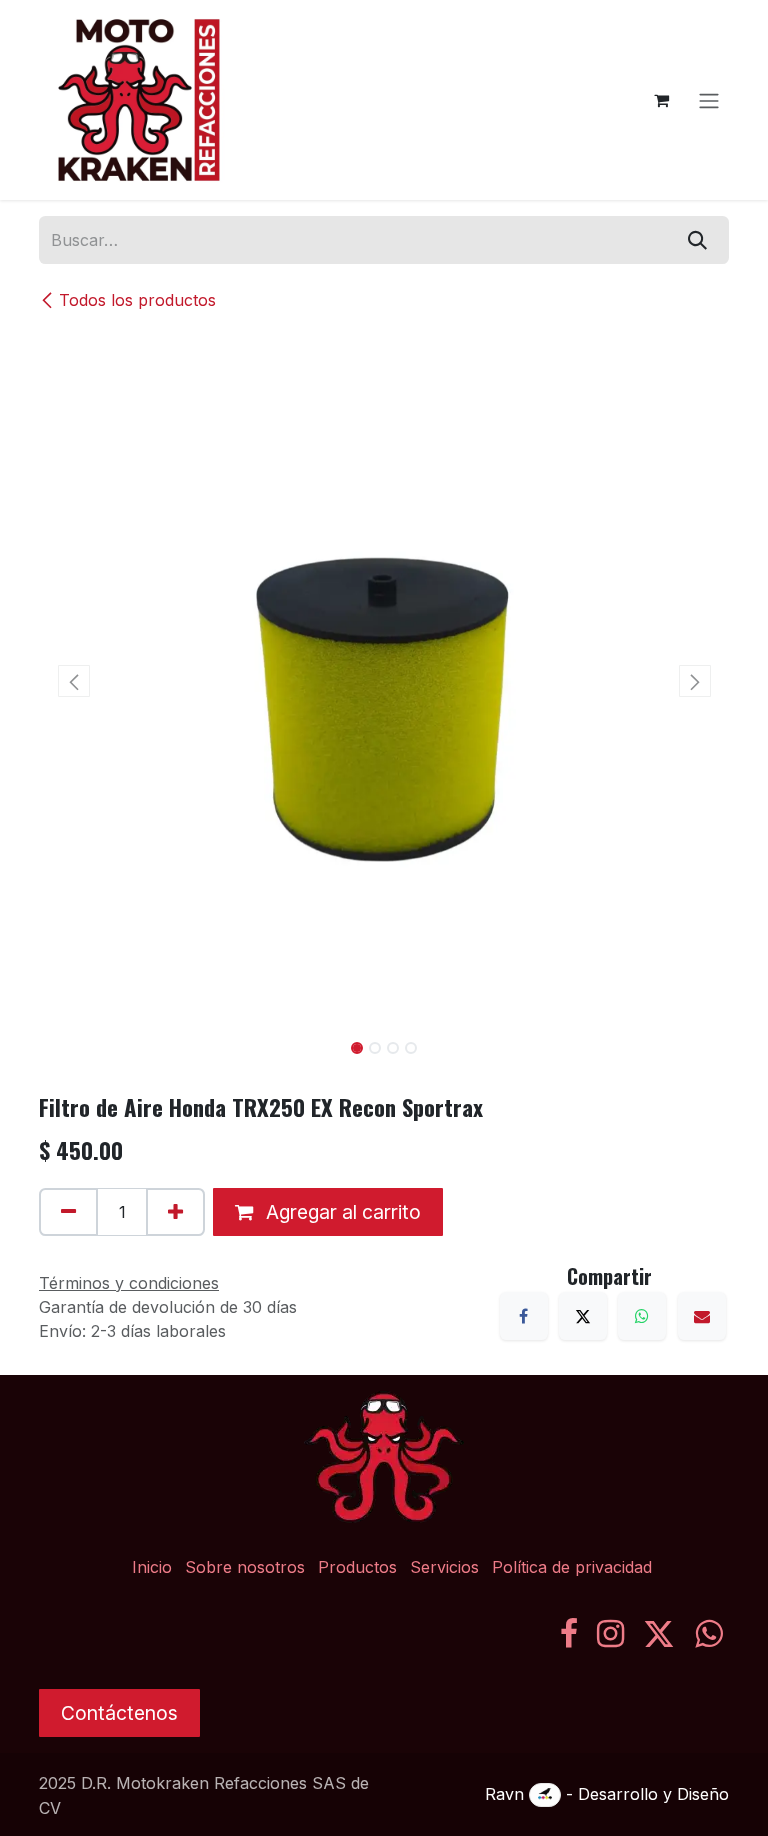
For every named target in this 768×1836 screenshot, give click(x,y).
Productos (357, 1567)
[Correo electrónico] (702, 1316)
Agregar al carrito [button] (341, 1212)
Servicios (444, 1567)
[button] (73, 681)
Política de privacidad (572, 1567)
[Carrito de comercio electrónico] (661, 100)
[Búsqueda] (697, 240)
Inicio (152, 1567)
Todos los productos (137, 300)
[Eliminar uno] (68, 1212)
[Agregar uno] (175, 1212)
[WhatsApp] (642, 1316)
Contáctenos (119, 1713)
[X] (583, 1316)
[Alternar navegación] (709, 100)
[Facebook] (524, 1316)
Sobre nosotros (245, 1567)
